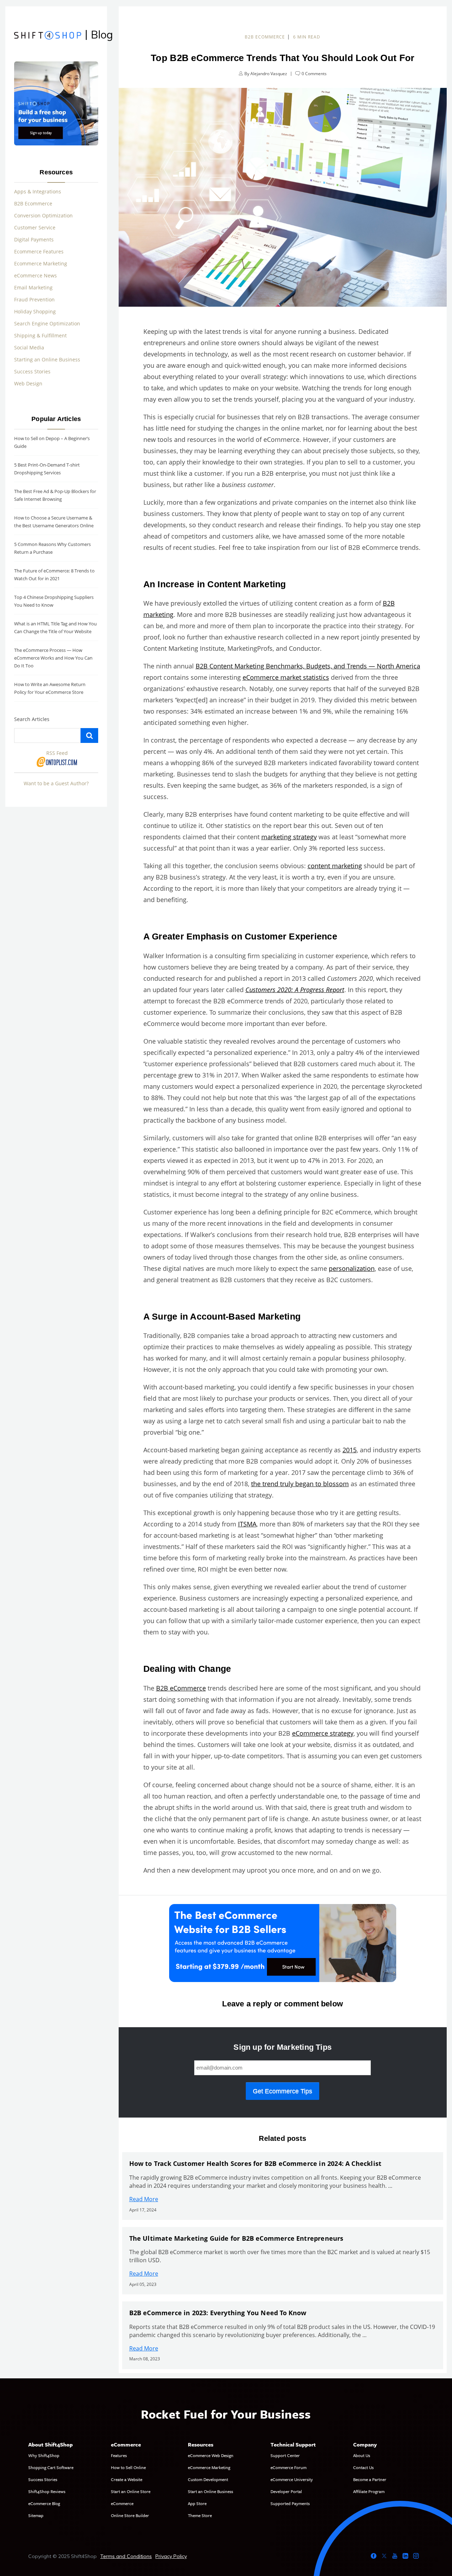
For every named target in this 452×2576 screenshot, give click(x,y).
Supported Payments (290, 2503)
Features (119, 2455)
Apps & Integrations (38, 191)
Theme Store (200, 2515)
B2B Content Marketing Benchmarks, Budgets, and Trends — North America (308, 666)
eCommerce (122, 2503)
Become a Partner (370, 2479)
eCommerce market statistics (286, 677)
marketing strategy (289, 837)
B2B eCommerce (265, 37)
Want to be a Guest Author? (56, 783)
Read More (144, 2199)
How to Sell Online (128, 2467)
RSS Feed (57, 753)
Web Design (28, 383)
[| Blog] (48, 36)
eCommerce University (292, 2479)
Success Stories (32, 371)
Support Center (285, 2455)
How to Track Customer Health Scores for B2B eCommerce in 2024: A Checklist (255, 2163)
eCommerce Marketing (209, 2467)
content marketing (335, 866)
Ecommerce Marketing (41, 263)
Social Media (29, 347)
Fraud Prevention (34, 299)
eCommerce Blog (44, 2503)
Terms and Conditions (126, 2556)
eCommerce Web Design (211, 2455)
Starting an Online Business (47, 359)
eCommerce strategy (323, 1733)
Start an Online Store (131, 2491)
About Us (362, 2455)
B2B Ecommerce (33, 203)
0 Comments (314, 74)
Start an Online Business (210, 2491)
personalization (352, 1268)
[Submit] (89, 735)
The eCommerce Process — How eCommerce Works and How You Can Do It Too (53, 658)
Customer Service (35, 227)
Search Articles (32, 719)
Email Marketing (33, 287)
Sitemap (36, 2515)
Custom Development (208, 2479)
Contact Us (363, 2467)
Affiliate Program (369, 2491)
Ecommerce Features (39, 251)
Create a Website (127, 2479)
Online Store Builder (130, 2515)
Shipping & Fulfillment (40, 335)
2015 (350, 1450)
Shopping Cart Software (51, 2467)
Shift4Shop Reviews (47, 2491)
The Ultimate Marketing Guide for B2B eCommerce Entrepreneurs (236, 2238)
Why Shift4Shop (44, 2455)
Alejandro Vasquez (269, 74)
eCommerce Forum (289, 2467)
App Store (197, 2503)
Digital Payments (34, 239)
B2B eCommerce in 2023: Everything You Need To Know (218, 2313)
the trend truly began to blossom (300, 1484)
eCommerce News (35, 275)
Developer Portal (286, 2491)
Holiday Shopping (35, 311)
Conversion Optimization (43, 215)
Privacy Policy (171, 2556)
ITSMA (247, 1524)
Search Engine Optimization (47, 323)
